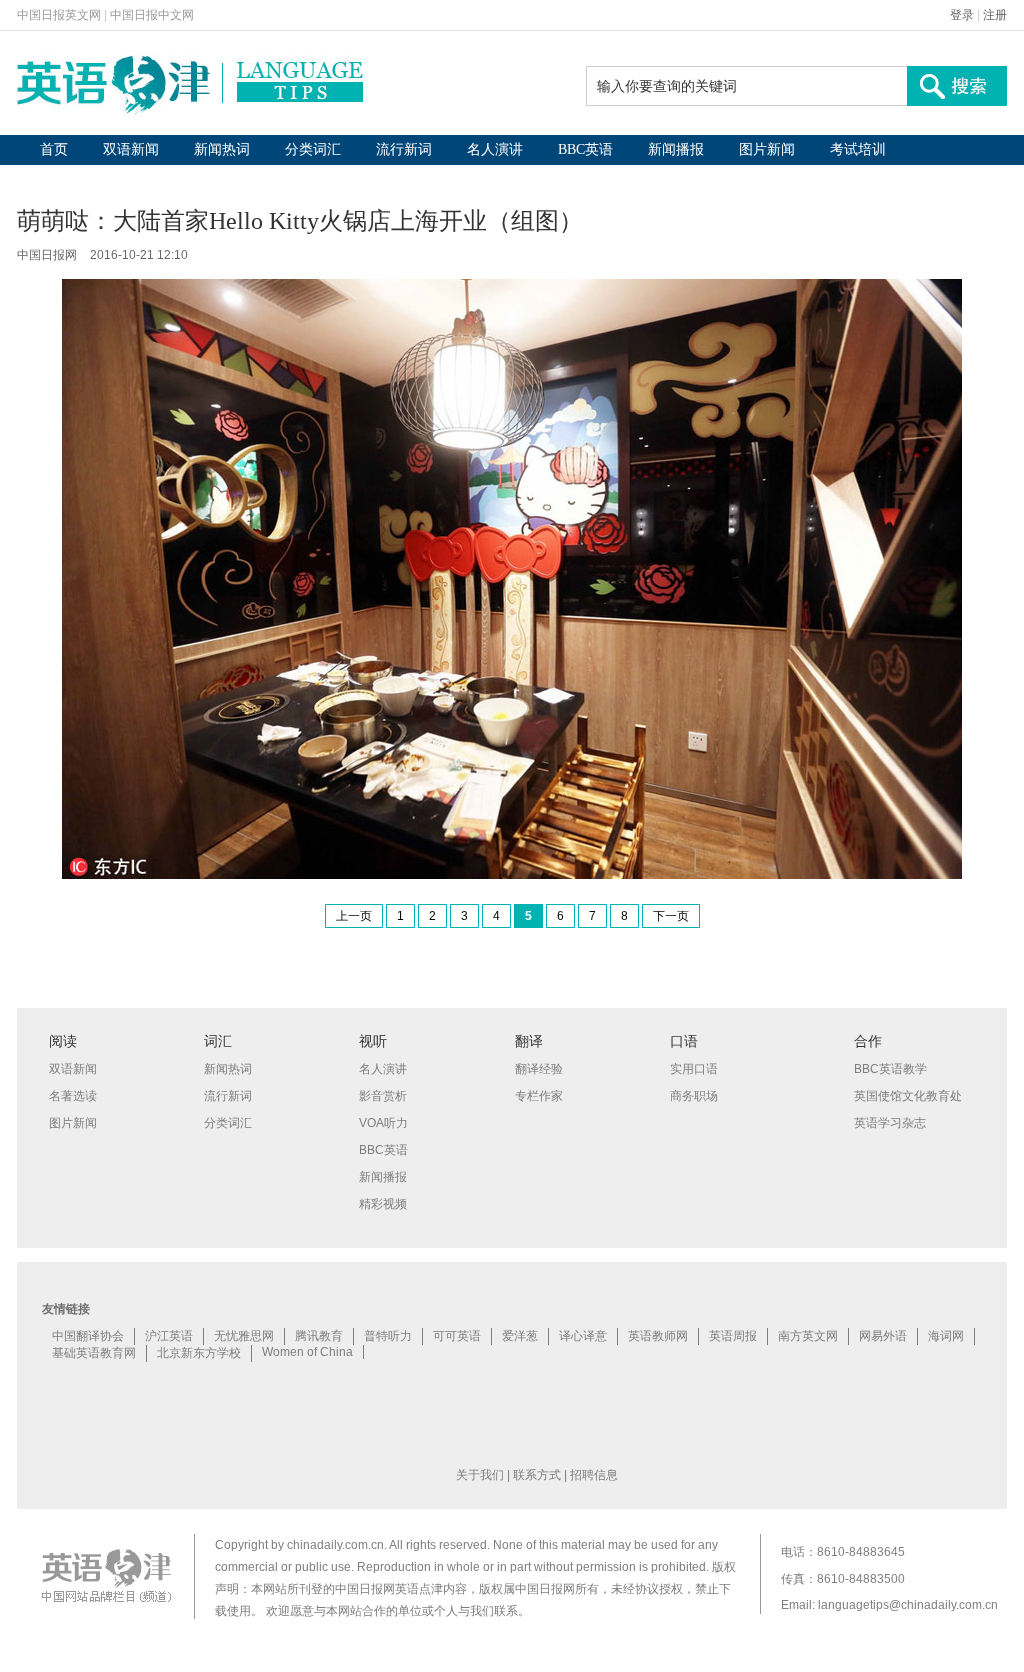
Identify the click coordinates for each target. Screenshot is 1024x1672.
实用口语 (694, 1069)
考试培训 (858, 149)
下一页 (671, 916)
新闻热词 (222, 149)
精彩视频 (383, 1204)
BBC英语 (585, 149)
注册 (995, 15)
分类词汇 (313, 149)
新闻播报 (676, 149)
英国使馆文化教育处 (908, 1096)
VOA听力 (383, 1123)
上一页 (354, 916)
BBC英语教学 (890, 1069)
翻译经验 (539, 1069)
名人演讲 (495, 149)
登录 (962, 15)
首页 (54, 149)
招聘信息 (594, 1475)
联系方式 (537, 1475)
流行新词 (404, 149)
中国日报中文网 (152, 15)
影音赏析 (383, 1096)
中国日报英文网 (59, 15)
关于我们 (480, 1475)
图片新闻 (767, 149)
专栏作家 (539, 1096)
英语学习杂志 (890, 1123)
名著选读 (73, 1096)
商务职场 (694, 1096)
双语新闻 (131, 149)
